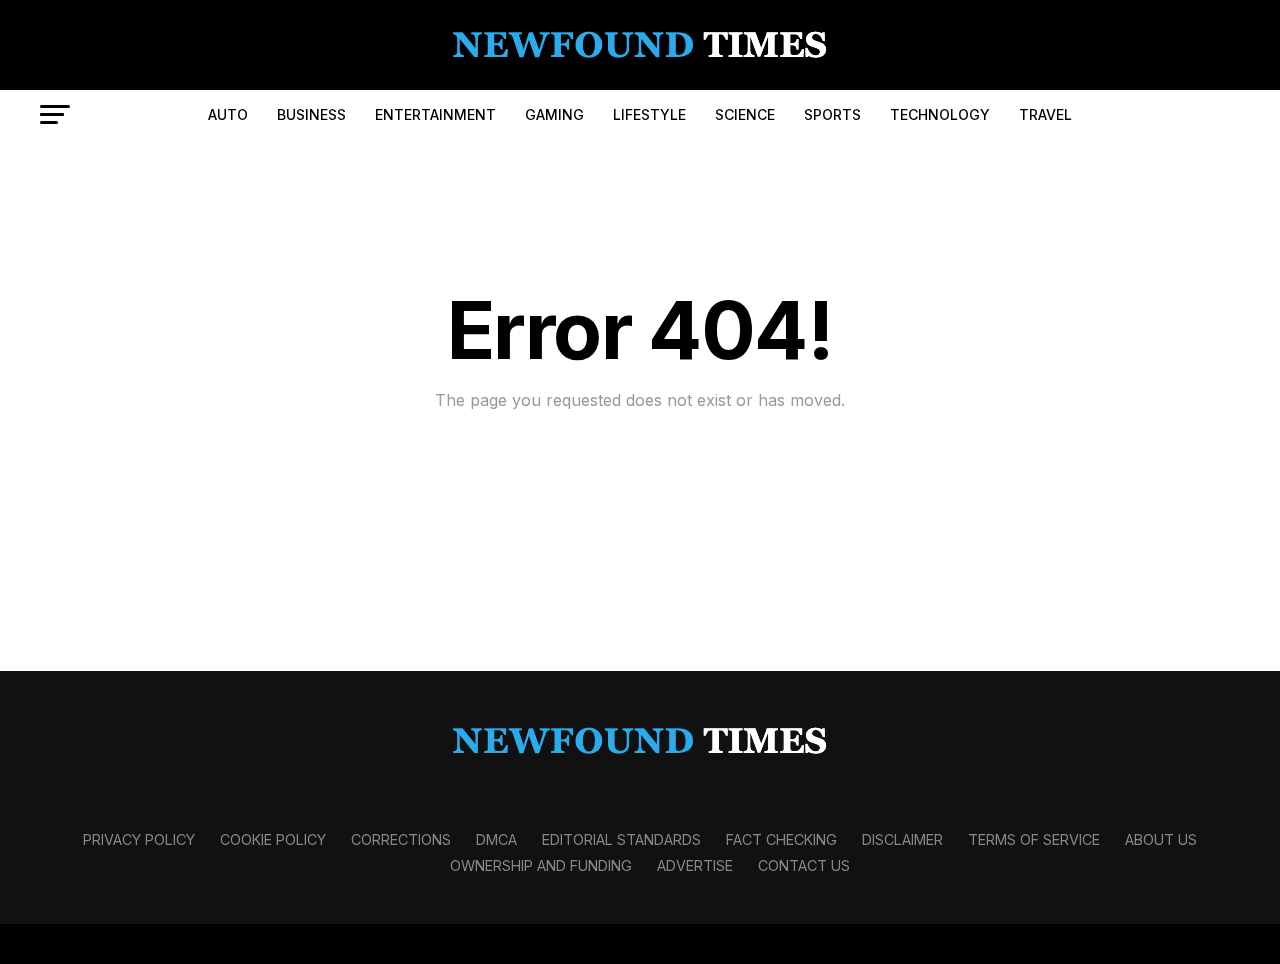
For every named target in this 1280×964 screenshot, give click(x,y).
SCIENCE (745, 114)
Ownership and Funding (541, 865)
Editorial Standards (621, 839)
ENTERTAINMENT (435, 114)
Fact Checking (781, 839)
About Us (1161, 839)
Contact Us (804, 865)
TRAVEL (1045, 114)
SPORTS (832, 114)
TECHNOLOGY (940, 114)
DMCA (496, 839)
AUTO (228, 114)
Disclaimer (902, 839)
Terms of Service (1034, 839)
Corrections (401, 839)
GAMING (554, 114)
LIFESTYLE (649, 114)
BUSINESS (311, 114)
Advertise (695, 865)
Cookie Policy (273, 839)
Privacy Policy (139, 839)
